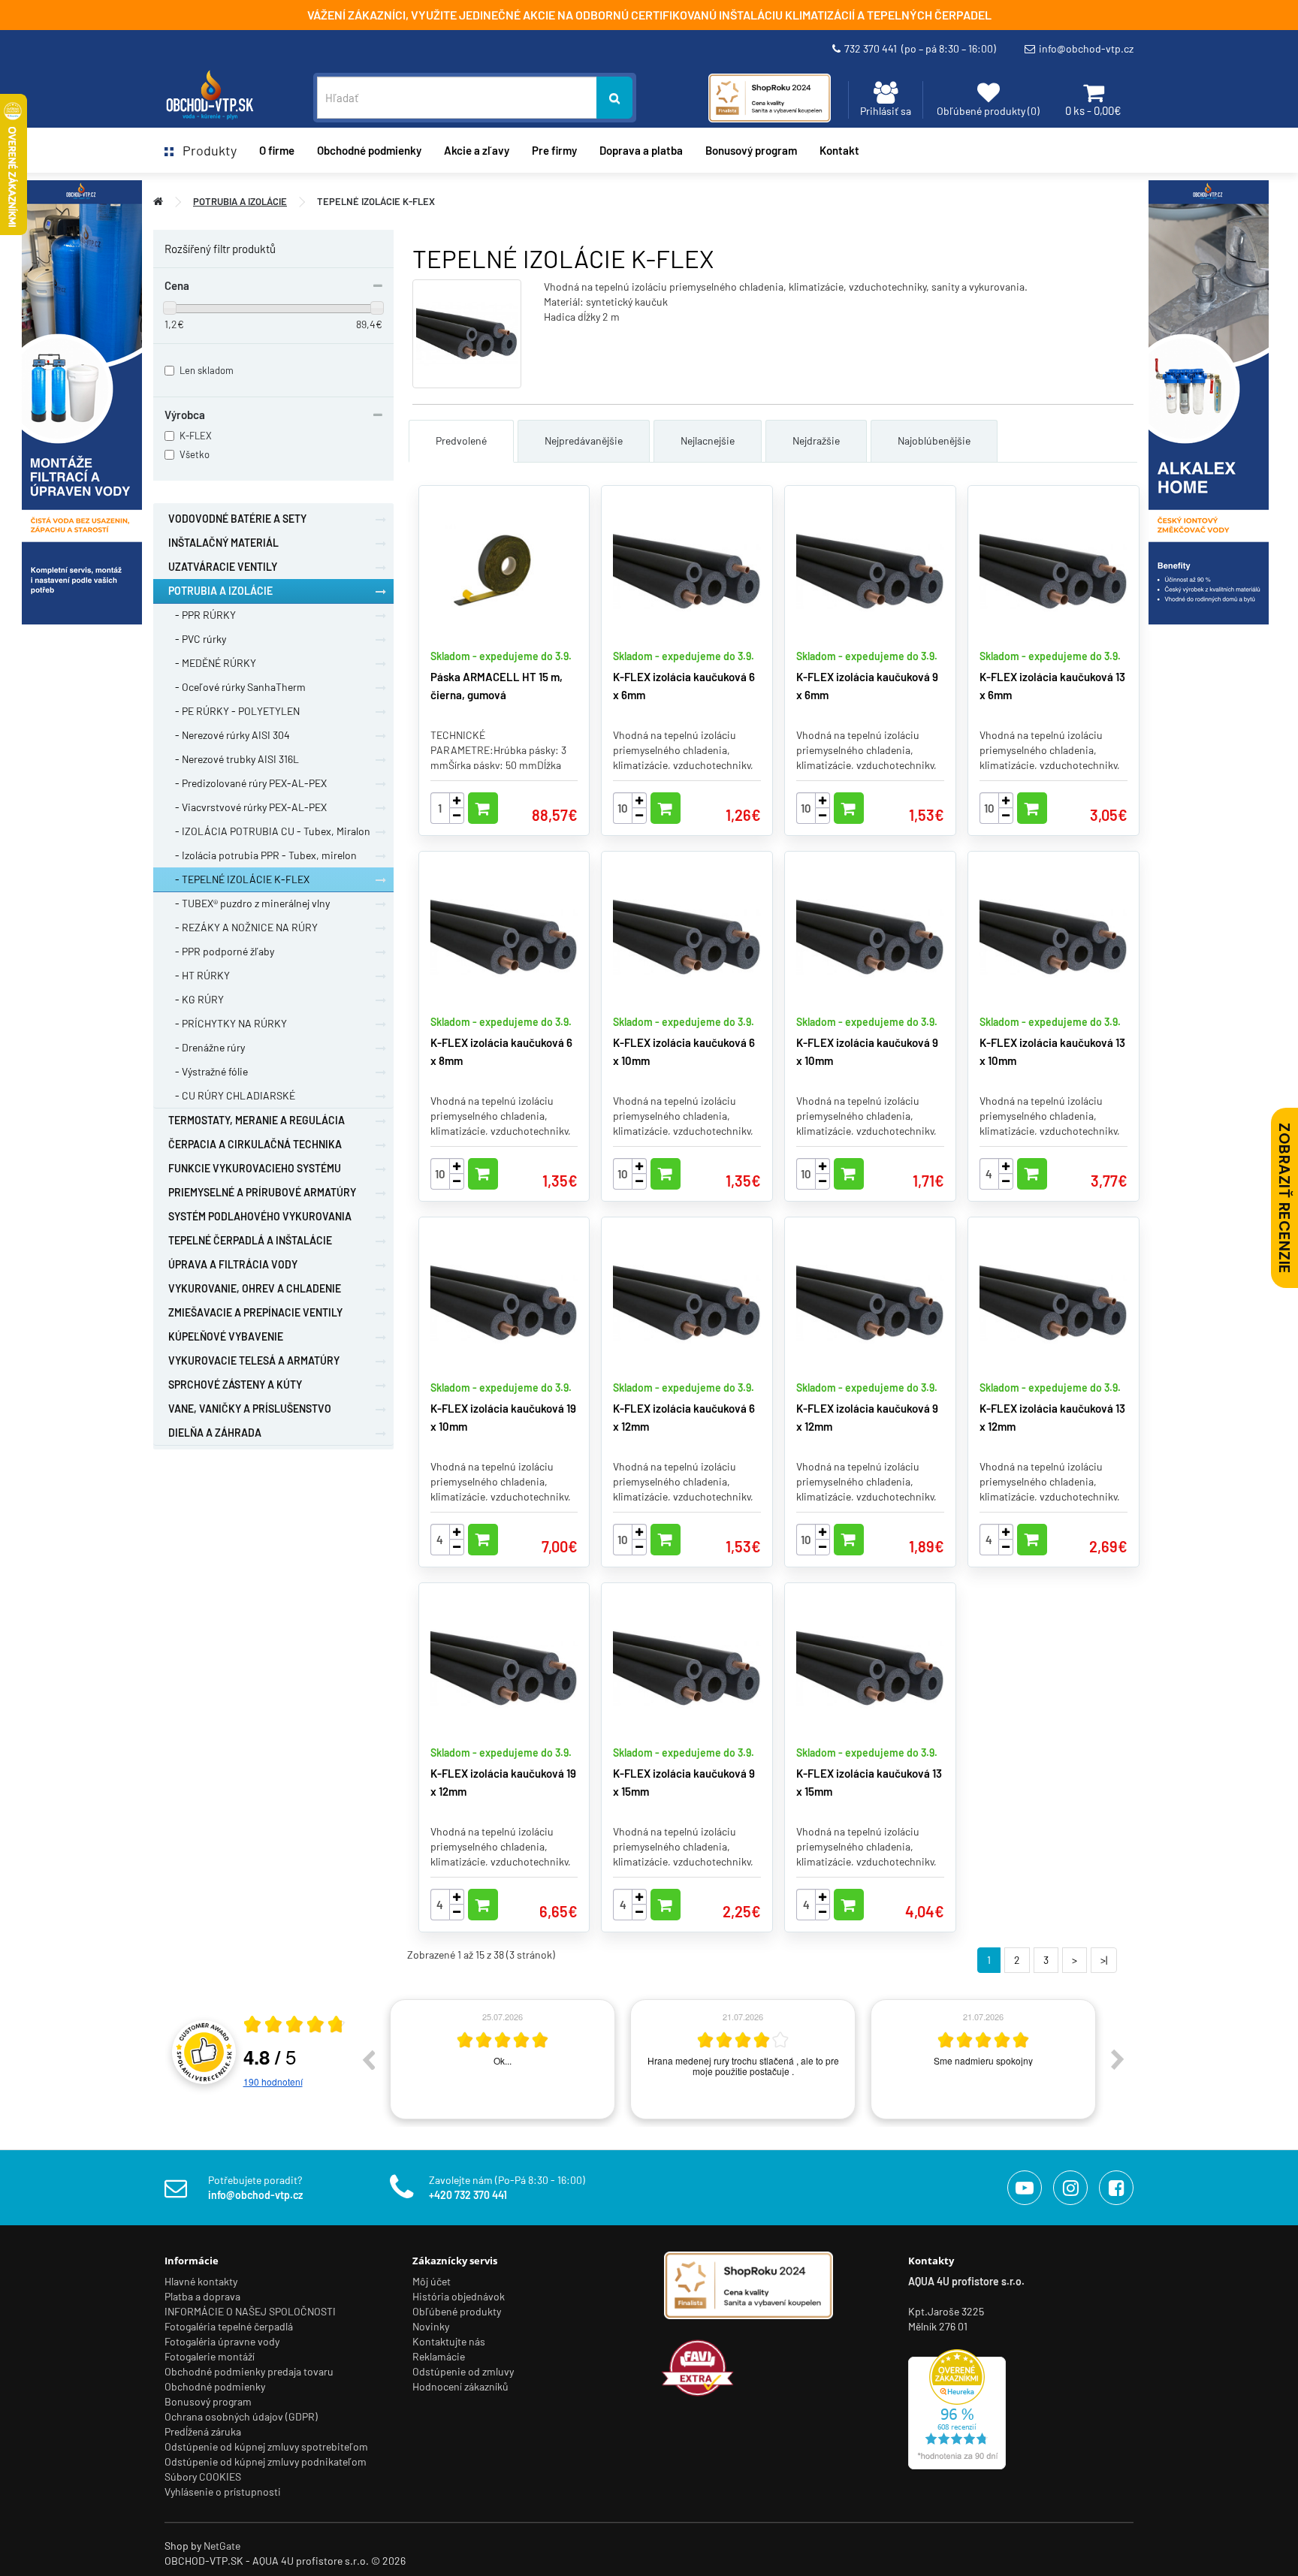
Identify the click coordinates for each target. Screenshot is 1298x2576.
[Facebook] (1116, 2188)
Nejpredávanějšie (584, 440)
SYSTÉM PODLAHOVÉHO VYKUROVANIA (260, 1216)
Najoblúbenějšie (934, 440)
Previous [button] (368, 2059)
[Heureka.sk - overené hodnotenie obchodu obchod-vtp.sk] (957, 2407)
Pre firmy (554, 150)
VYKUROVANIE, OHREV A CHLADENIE (255, 1288)
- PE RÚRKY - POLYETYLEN (234, 711)
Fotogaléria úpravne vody (222, 2341)
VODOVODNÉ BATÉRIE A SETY (237, 519)
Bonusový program (751, 150)
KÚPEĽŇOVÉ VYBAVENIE (226, 1336)
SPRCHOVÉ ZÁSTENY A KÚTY (235, 1385)
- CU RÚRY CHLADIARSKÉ (232, 1095)
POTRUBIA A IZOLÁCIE (240, 201)
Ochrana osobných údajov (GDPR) (241, 2416)
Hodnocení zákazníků (460, 2386)
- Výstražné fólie (208, 1071)
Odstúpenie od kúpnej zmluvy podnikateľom (266, 2461)
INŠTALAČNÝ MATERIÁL (223, 543)
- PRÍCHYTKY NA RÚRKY (228, 1023)
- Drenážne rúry (207, 1047)
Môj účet (432, 2281)
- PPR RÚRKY (202, 615)
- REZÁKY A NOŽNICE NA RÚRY (243, 927)
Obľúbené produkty (457, 2311)
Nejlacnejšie (708, 440)
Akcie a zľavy (477, 150)
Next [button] (1118, 2059)
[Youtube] (1025, 2188)
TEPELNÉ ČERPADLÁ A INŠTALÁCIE (250, 1240)
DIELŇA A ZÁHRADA (215, 1433)
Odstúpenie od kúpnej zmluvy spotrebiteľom (266, 2446)
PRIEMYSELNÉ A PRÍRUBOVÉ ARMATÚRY (262, 1192)
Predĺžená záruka (203, 2431)
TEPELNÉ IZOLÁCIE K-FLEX (376, 201)
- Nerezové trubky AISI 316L (234, 759)
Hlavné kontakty (201, 2281)
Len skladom (207, 370)
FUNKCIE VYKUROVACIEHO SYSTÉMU (255, 1168)
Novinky (431, 2326)
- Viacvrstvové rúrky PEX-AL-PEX (248, 807)
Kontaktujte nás (449, 2341)
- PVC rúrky (197, 639)
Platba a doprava (202, 2296)
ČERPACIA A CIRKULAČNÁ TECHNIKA (255, 1144)
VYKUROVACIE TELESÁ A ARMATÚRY (254, 1360)
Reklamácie (439, 2356)
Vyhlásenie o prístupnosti (223, 2492)
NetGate (222, 2546)
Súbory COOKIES (203, 2476)
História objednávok (459, 2296)
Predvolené (461, 440)
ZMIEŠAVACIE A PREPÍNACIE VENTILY (255, 1312)
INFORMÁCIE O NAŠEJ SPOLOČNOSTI (250, 2311)
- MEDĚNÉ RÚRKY (212, 663)
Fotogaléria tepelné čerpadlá (229, 2326)
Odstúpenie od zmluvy (463, 2371)
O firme (277, 150)
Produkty (205, 150)
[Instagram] (1070, 2188)
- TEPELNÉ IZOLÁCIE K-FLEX (239, 879)
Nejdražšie (816, 440)
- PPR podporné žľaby (221, 951)
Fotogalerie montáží (210, 2356)
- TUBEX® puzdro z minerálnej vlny (249, 903)
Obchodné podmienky (369, 150)
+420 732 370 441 (468, 2195)
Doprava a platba (641, 150)
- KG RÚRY (196, 999)
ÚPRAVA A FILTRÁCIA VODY (233, 1264)
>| (1104, 1960)
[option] (503, 2059)
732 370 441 (920, 48)
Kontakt (839, 150)
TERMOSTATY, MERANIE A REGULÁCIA (257, 1120)
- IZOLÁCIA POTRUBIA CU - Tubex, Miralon (269, 831)
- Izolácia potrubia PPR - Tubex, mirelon (263, 855)
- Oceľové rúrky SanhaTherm (237, 687)
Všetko (195, 454)
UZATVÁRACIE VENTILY (223, 567)
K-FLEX (196, 436)
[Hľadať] (614, 98)
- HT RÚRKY (199, 975)
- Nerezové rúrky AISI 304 (229, 735)
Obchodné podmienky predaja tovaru (249, 2371)
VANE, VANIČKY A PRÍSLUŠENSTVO (250, 1409)
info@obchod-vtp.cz (1086, 48)
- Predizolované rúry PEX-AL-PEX (248, 783)
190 (273, 2081)
